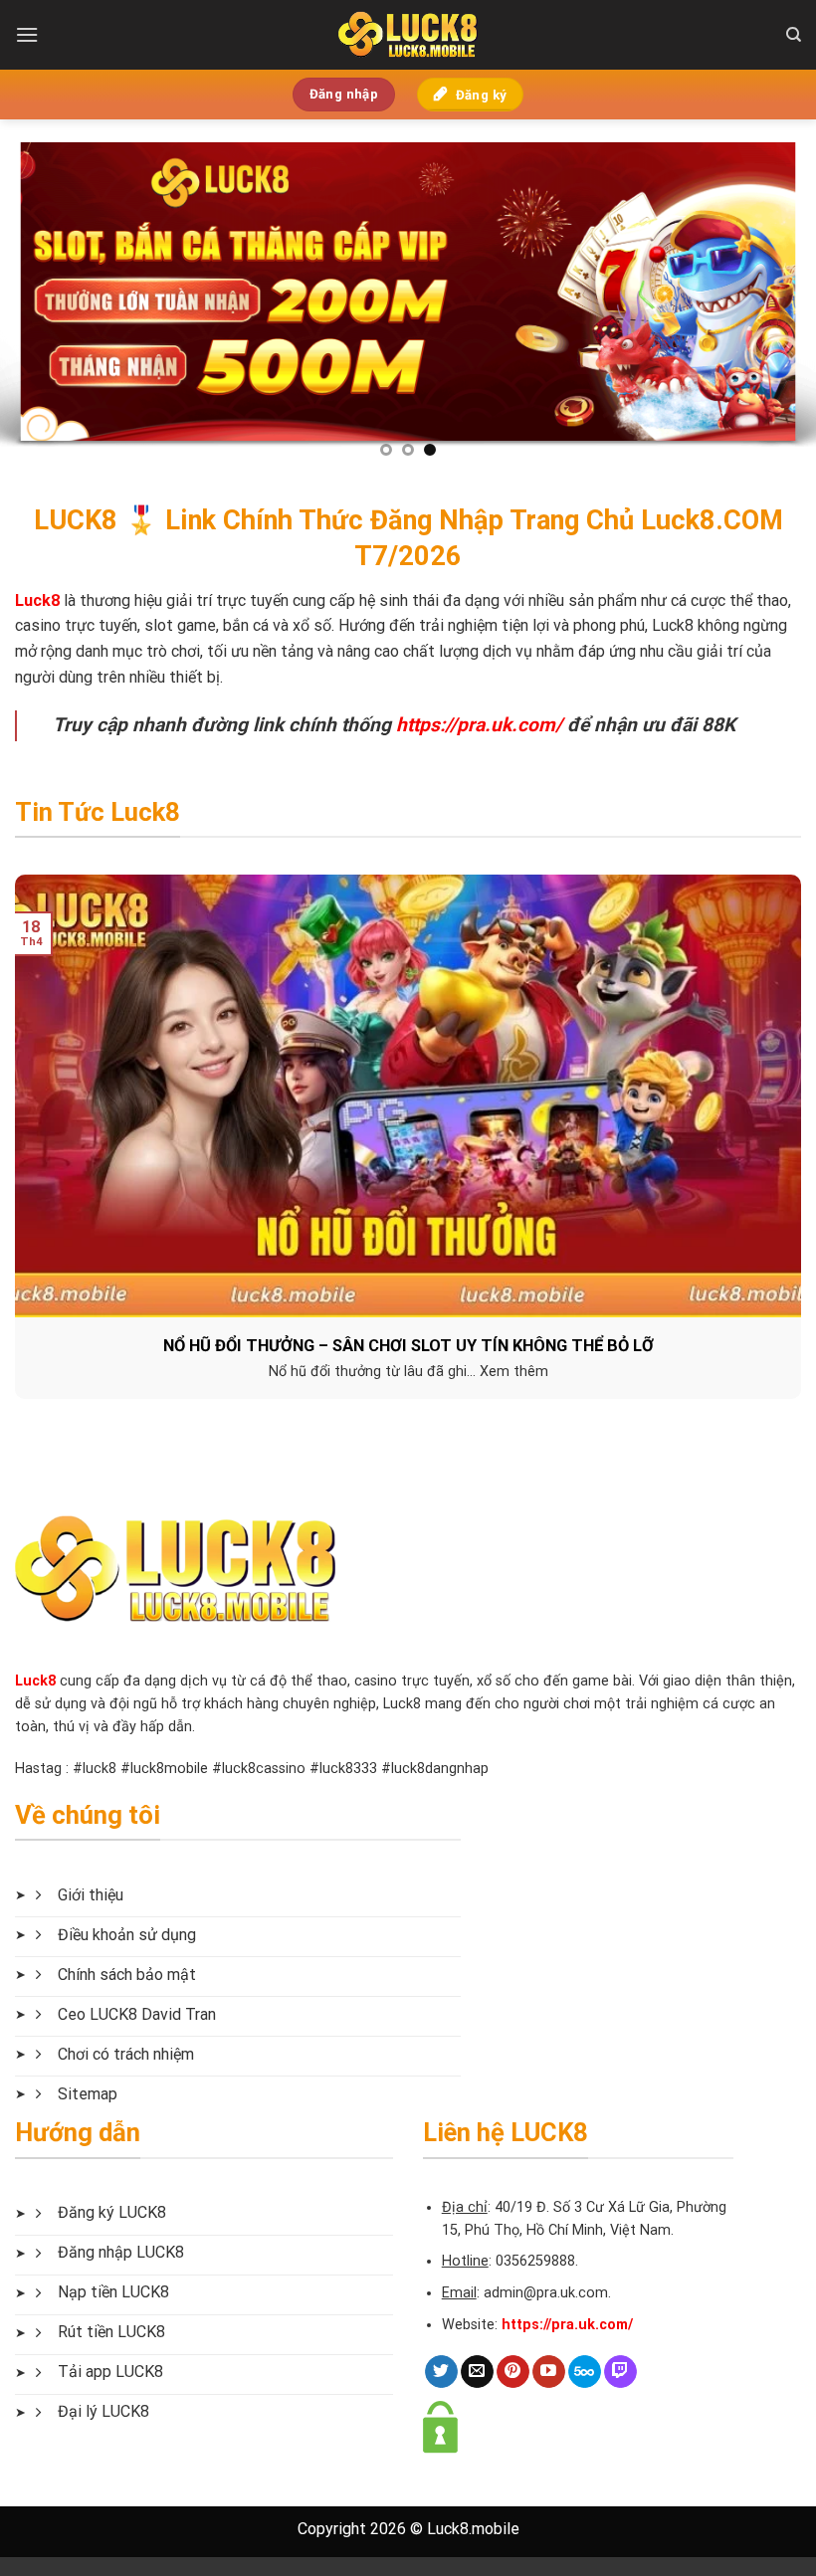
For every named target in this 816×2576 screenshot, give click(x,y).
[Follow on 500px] (585, 2372)
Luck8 (35, 1681)
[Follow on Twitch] (620, 2372)
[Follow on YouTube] (549, 2372)
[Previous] (42, 297)
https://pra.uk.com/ (479, 725)
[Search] (794, 35)
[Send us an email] (477, 2372)
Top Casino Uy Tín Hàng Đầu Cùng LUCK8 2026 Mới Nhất (410, 1346)
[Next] (774, 297)
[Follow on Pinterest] (513, 2372)
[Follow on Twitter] (441, 2372)
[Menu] (27, 34)
